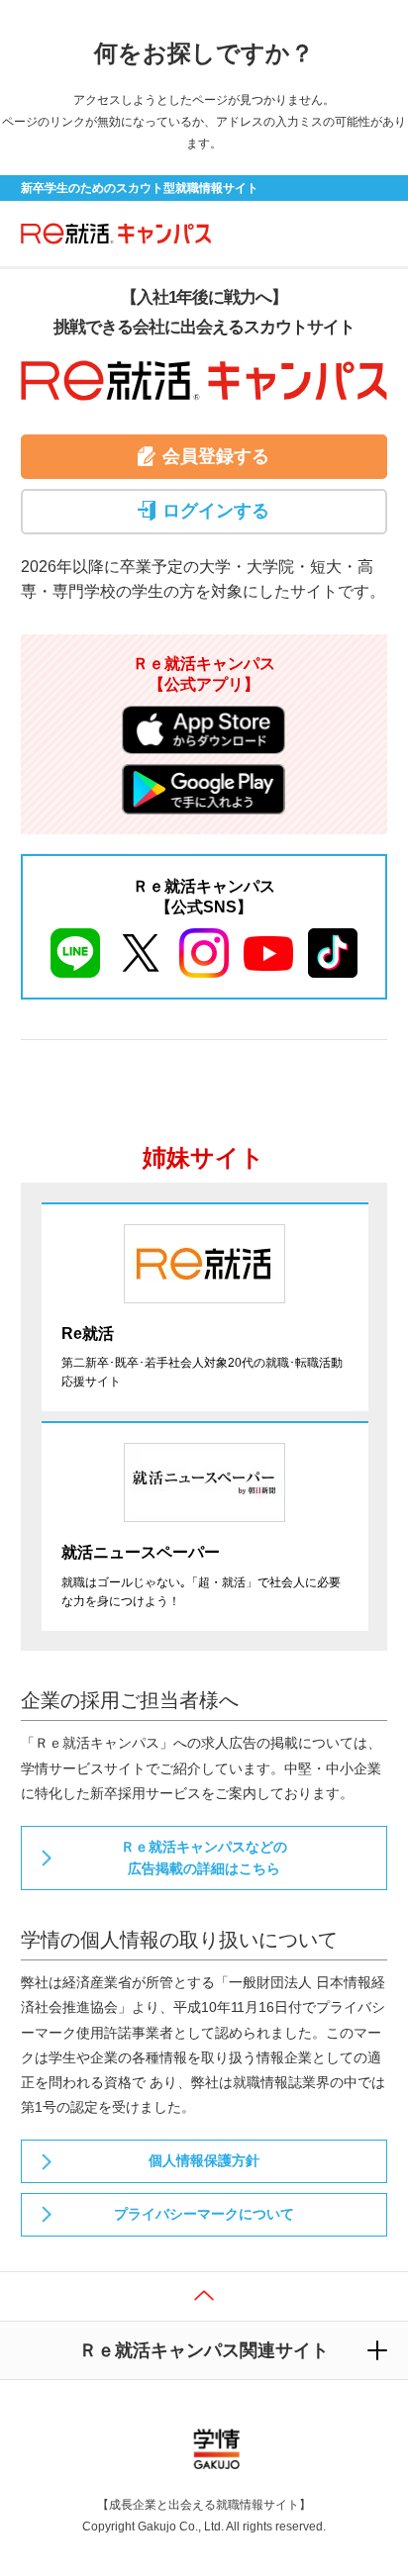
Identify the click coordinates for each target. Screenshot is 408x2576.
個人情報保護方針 (204, 2160)
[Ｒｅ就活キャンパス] (110, 233)
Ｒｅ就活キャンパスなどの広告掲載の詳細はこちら (204, 1858)
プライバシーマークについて (204, 2214)
